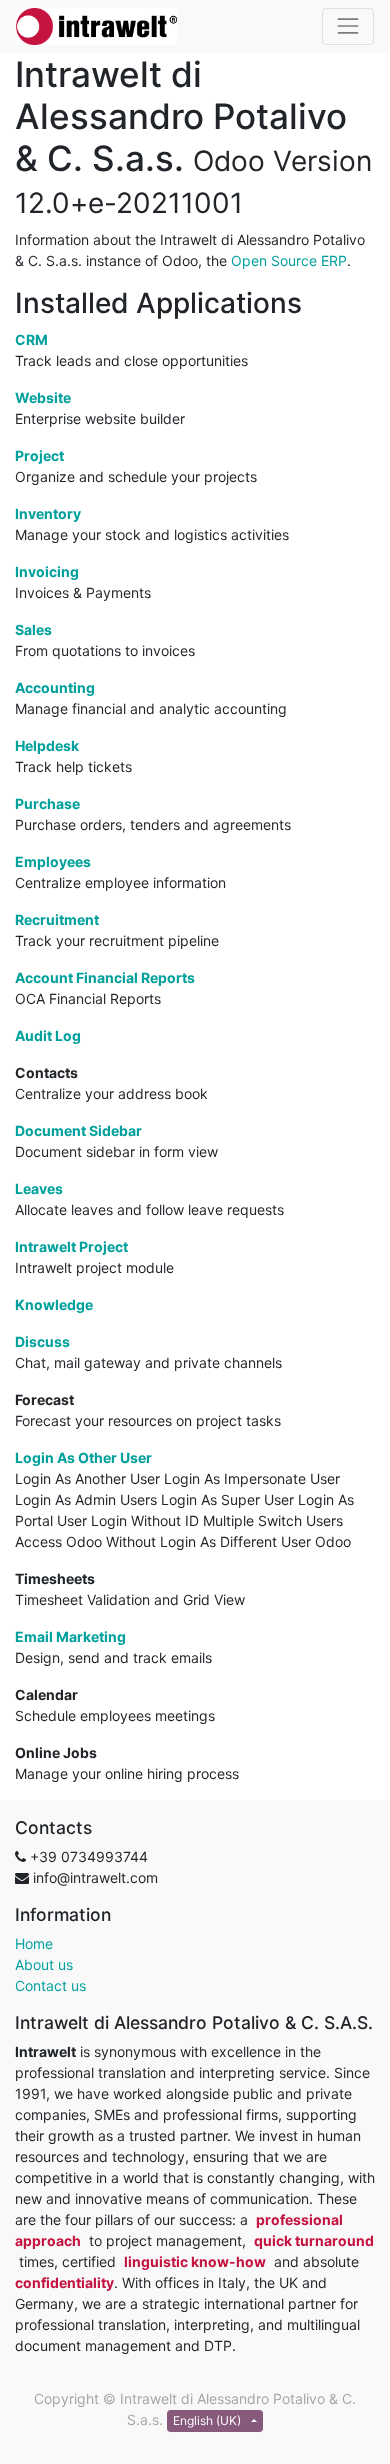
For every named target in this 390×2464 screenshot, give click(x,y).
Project (39, 455)
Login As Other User (83, 1457)
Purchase (47, 803)
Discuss (42, 1341)
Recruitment (57, 919)
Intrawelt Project (71, 1246)
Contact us (50, 1985)
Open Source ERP (289, 260)
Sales (33, 629)
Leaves (39, 1188)
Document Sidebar (78, 1130)
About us (44, 1964)
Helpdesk (47, 745)
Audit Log (48, 1035)
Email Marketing (70, 1636)
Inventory (48, 513)
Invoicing (47, 571)
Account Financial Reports (105, 977)
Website (43, 397)
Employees (53, 861)
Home (34, 1943)
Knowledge (54, 1304)
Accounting (55, 687)
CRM (31, 339)
